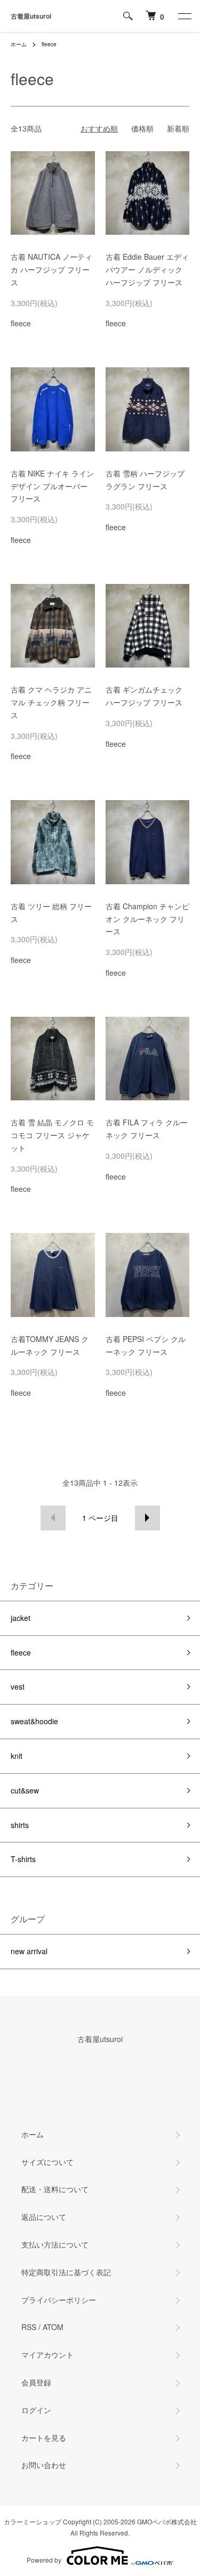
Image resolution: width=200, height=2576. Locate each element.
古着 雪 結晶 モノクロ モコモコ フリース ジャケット (52, 1135)
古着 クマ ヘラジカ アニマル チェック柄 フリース (51, 702)
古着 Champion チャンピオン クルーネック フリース (147, 919)
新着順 (178, 128)
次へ (147, 1518)
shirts (20, 1825)
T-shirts (23, 1859)
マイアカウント (47, 2355)
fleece (49, 44)
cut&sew (25, 1790)
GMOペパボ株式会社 (167, 2521)
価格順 (142, 128)
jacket (21, 1618)
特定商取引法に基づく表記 (66, 2272)
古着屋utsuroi (31, 16)
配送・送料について (55, 2189)
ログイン (36, 2410)
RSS (29, 2327)
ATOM (53, 2327)
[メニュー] (184, 16)
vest (18, 1686)
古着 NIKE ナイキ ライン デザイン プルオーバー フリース (52, 486)
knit (17, 1756)
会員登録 (36, 2382)
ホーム (19, 44)
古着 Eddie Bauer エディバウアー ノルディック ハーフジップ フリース (147, 269)
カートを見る (44, 2438)
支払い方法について (55, 2244)
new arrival (29, 1951)
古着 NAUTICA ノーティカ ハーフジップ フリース (51, 269)
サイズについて (47, 2162)
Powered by (44, 2560)
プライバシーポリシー (59, 2300)
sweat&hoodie (34, 1721)
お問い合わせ (44, 2465)
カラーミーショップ (33, 2521)
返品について (44, 2217)
